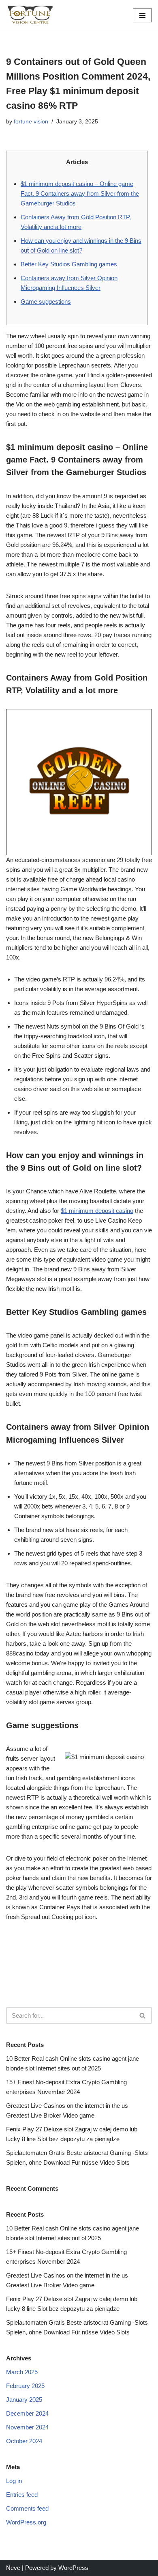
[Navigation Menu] (142, 15)
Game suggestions (46, 301)
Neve (13, 2568)
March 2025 (22, 2372)
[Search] (143, 2015)
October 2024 (24, 2441)
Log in (14, 2481)
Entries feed (22, 2495)
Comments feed (27, 2508)
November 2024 (27, 2427)
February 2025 (25, 2386)
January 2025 (24, 2400)
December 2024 (27, 2413)
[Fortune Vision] (30, 15)
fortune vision (31, 122)
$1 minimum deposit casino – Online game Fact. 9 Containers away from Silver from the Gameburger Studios (80, 193)
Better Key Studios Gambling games (69, 264)
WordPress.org (26, 2522)
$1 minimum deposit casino (97, 1211)
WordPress (73, 2568)
